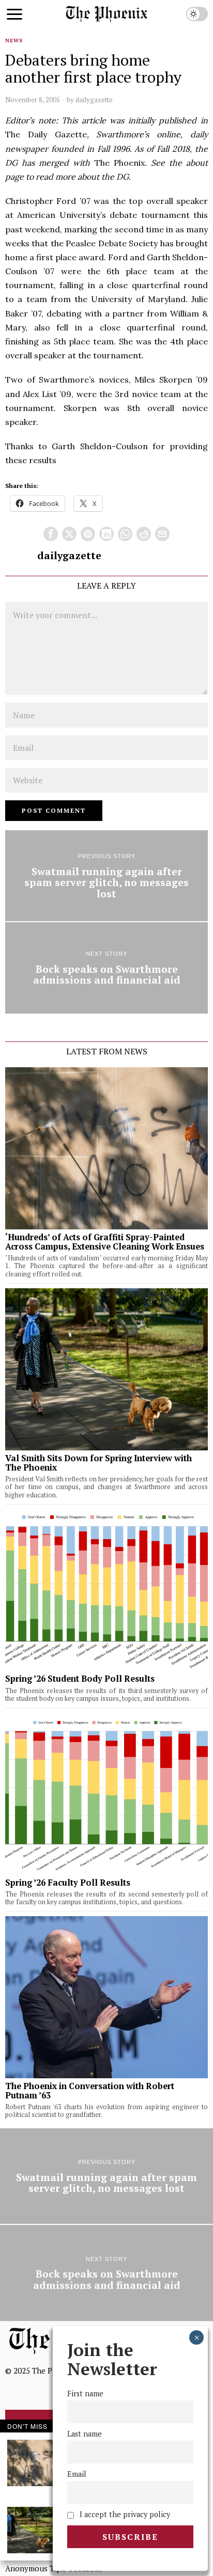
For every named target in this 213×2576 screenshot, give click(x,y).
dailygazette (94, 100)
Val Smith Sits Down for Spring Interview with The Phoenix (98, 1463)
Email (77, 2474)
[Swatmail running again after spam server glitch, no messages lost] (106, 876)
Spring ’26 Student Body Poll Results (80, 1679)
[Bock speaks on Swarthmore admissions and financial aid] (106, 968)
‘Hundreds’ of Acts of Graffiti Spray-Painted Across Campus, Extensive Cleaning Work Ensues (105, 1242)
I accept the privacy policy (124, 2514)
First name (85, 2393)
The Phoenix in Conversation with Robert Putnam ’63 (90, 2091)
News (14, 41)
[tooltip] (51, 534)
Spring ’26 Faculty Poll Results (68, 1883)
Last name (85, 2434)
